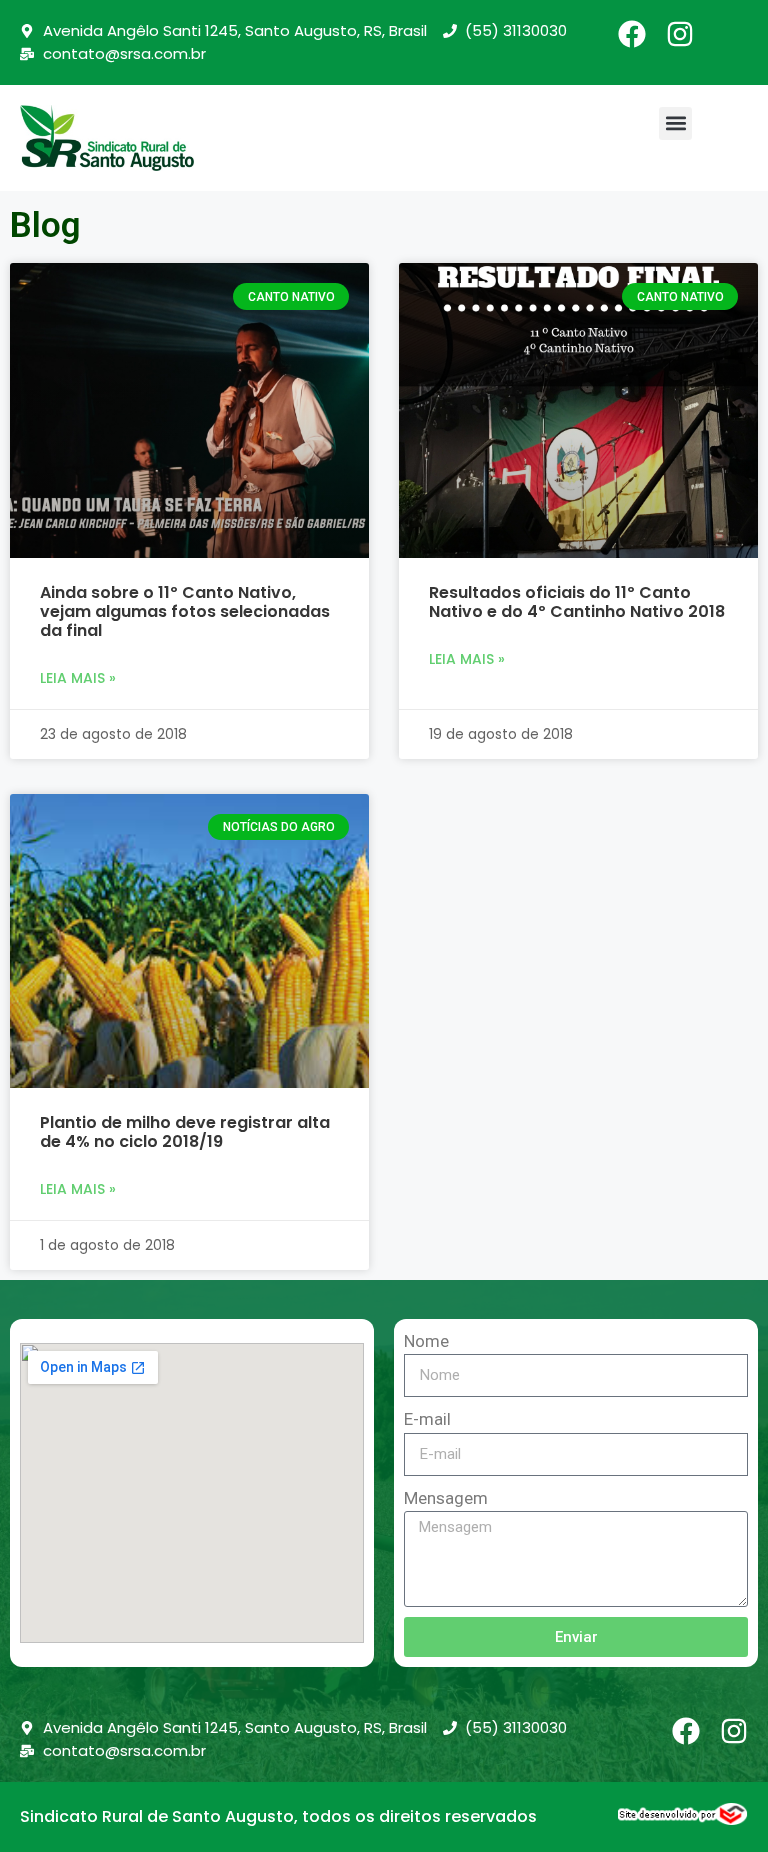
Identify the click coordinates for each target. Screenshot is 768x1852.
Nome (426, 1341)
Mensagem (446, 1498)
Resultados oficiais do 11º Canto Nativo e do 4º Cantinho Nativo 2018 (577, 602)
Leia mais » (78, 678)
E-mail (427, 1419)
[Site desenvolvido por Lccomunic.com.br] (683, 1819)
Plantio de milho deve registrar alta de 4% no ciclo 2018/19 (185, 1132)
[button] (675, 123)
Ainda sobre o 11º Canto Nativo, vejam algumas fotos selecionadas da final (185, 611)
